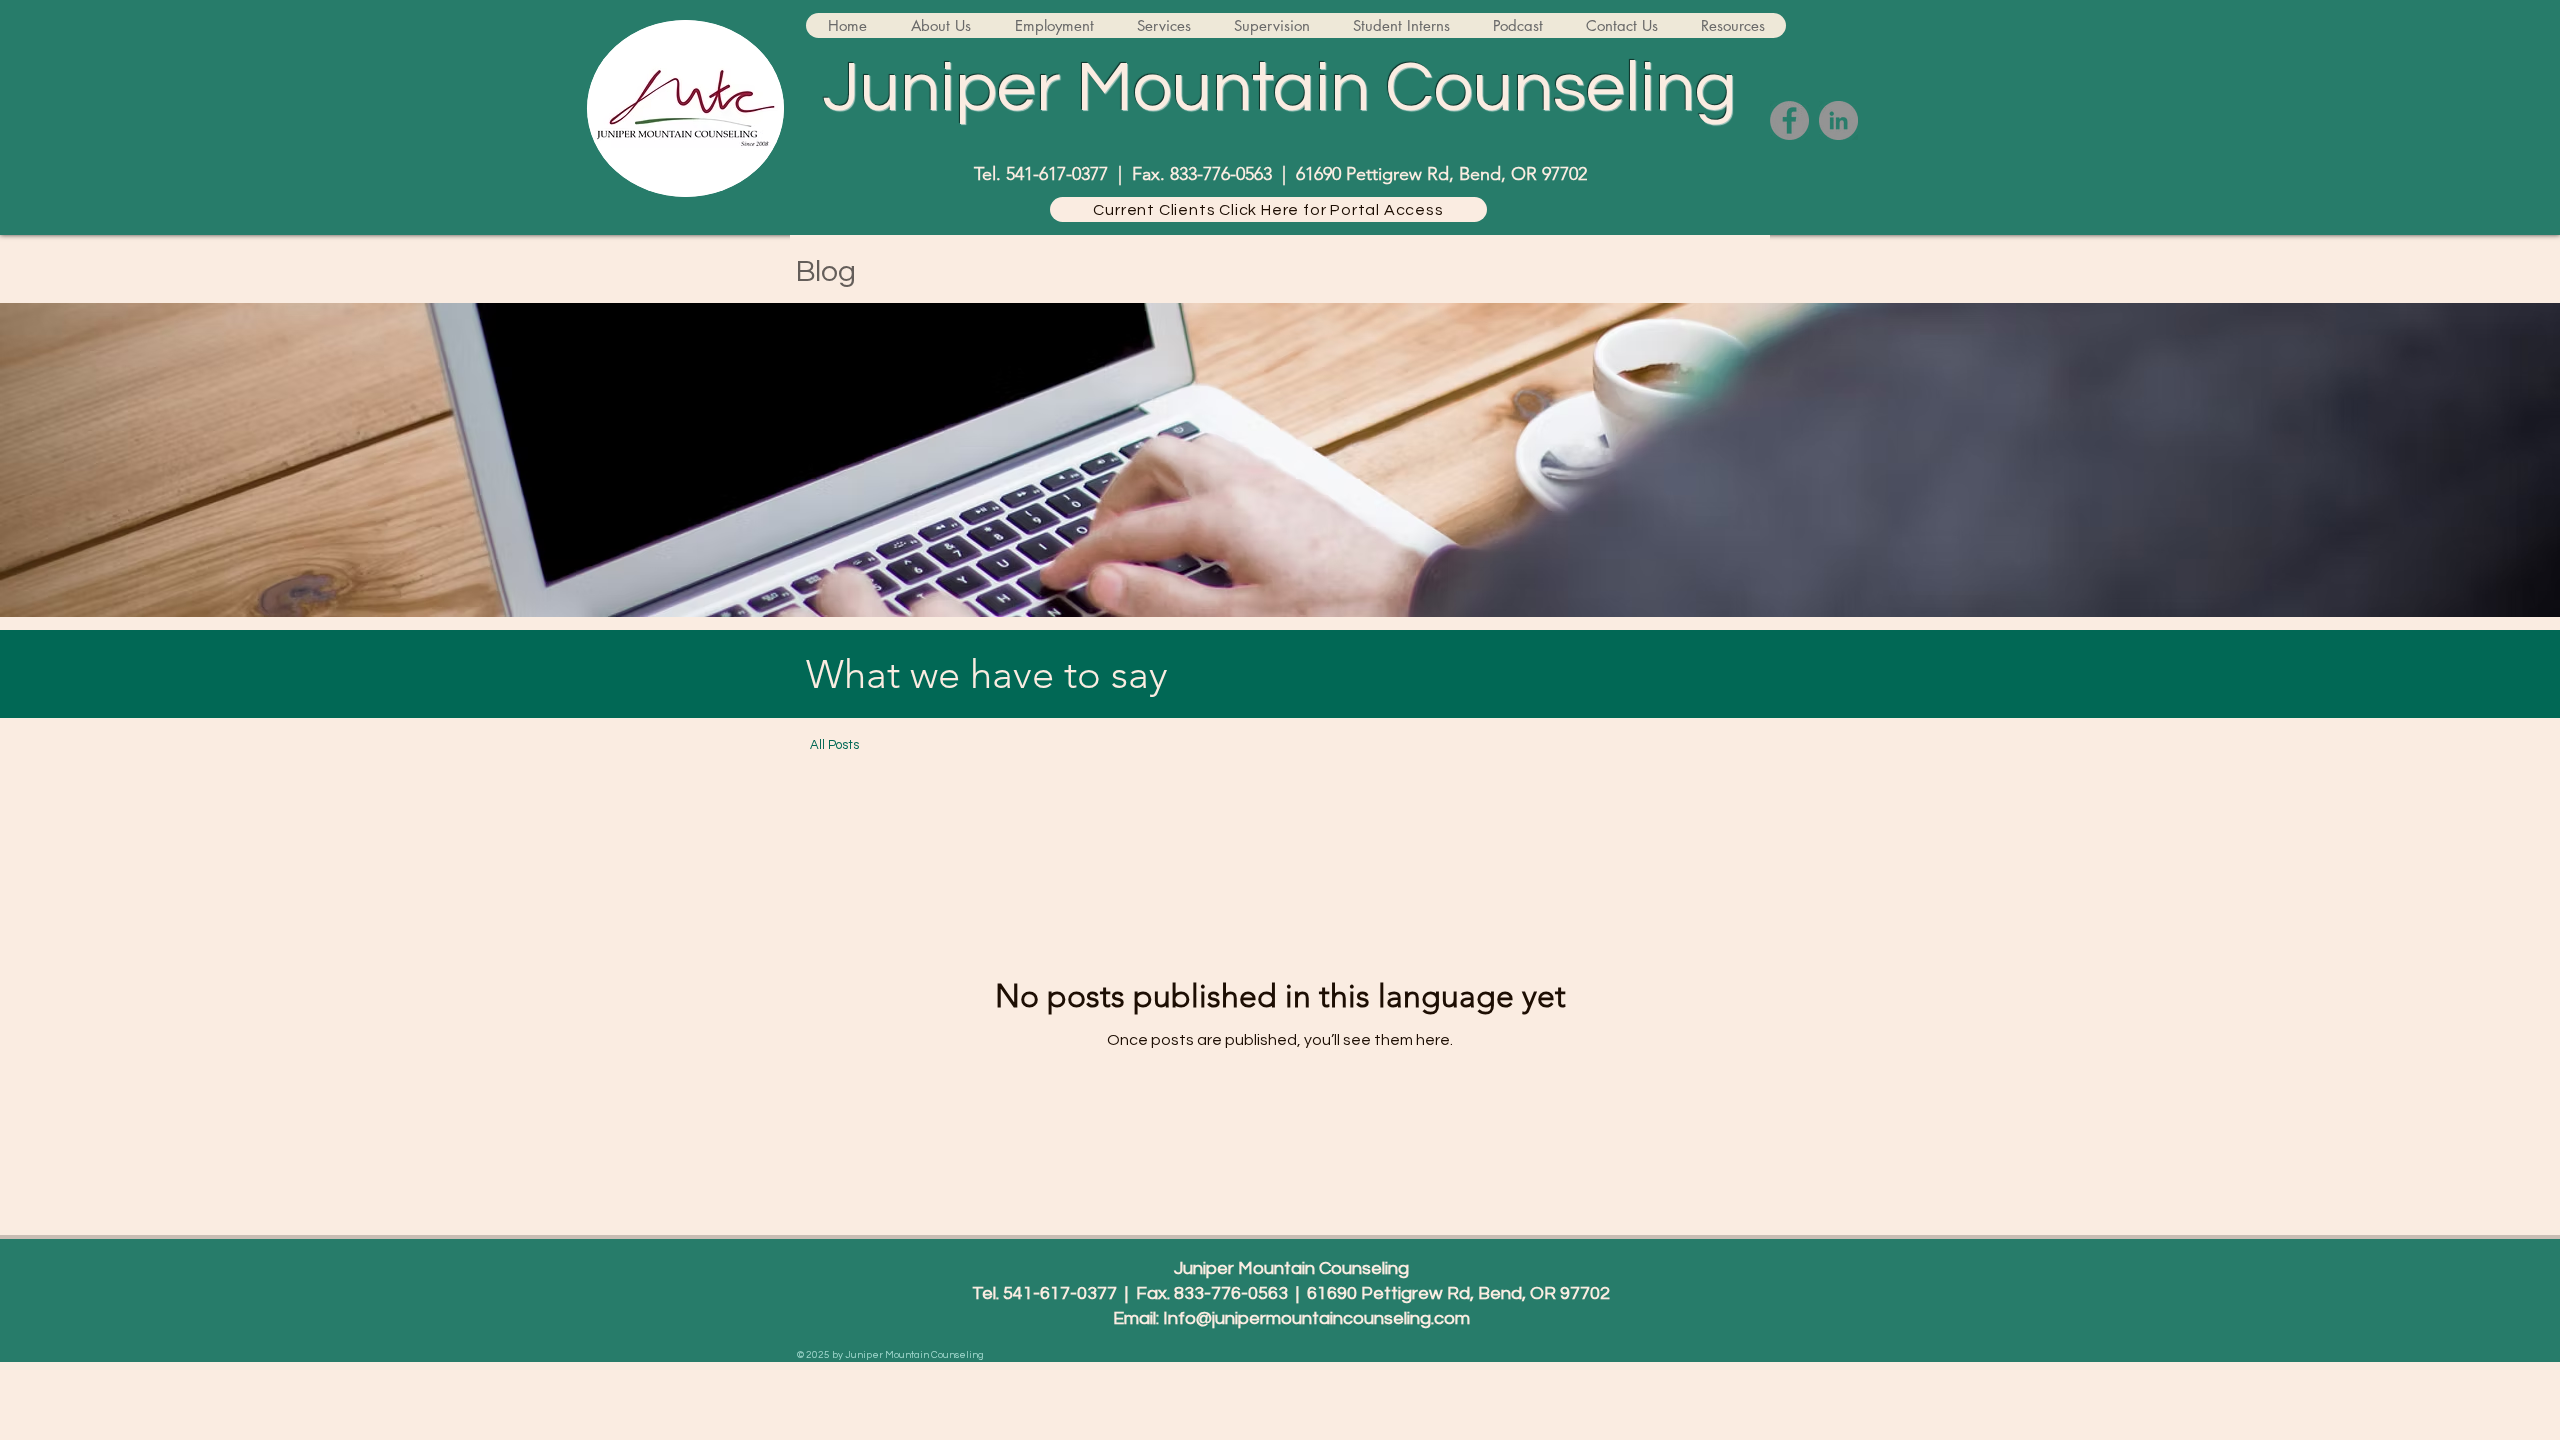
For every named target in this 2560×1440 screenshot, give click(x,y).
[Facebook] (1789, 120)
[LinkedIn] (1838, 120)
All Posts (834, 745)
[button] (940, 25)
